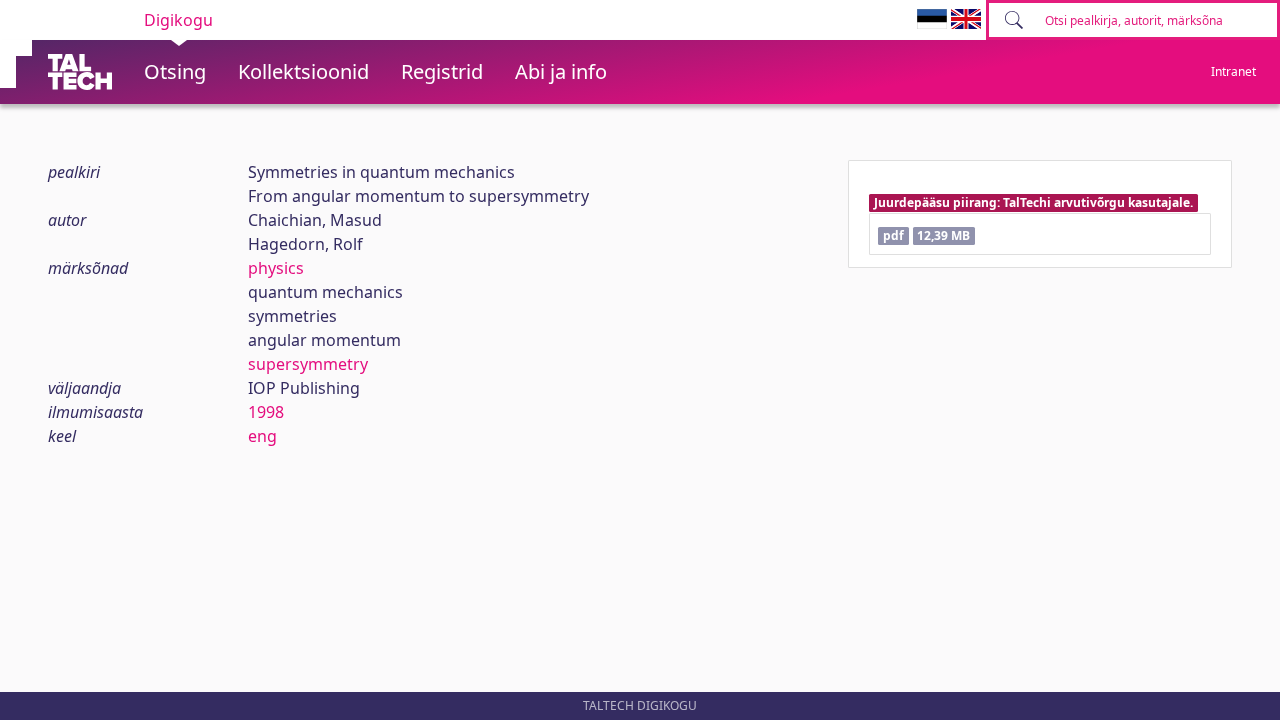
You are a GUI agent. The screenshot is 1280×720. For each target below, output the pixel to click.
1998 (266, 412)
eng (262, 436)
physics (276, 268)
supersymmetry (308, 364)
